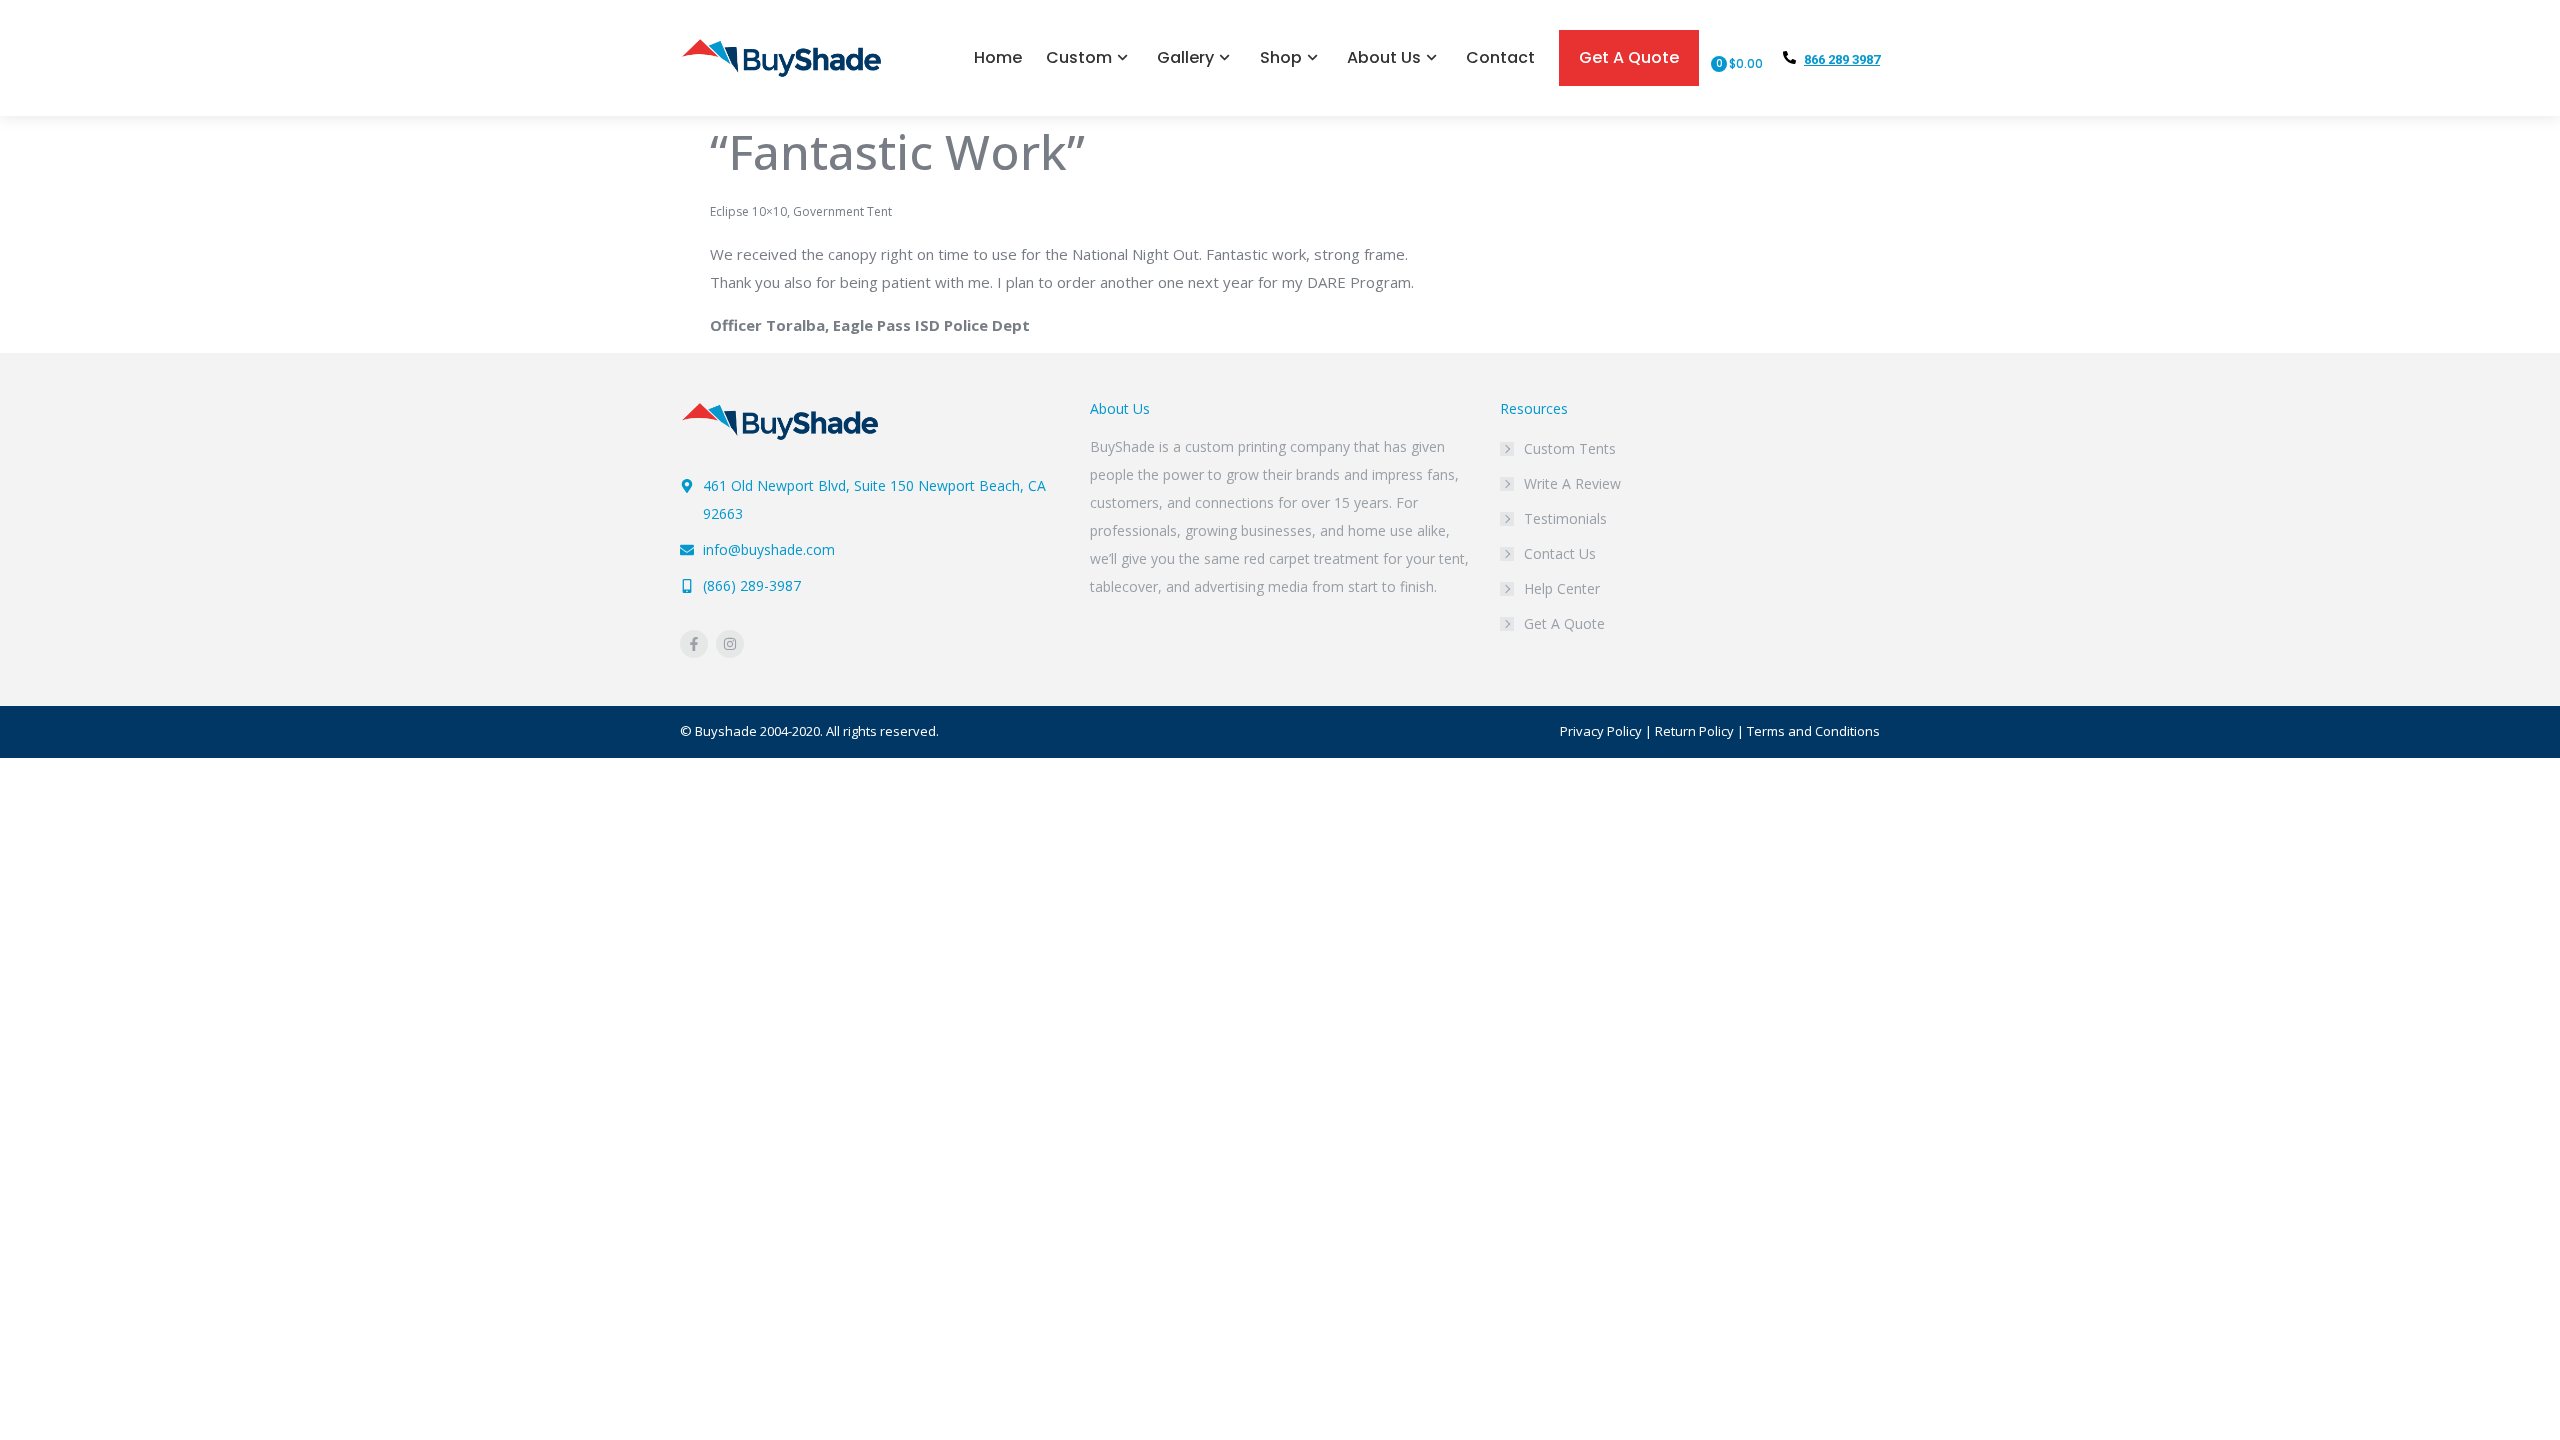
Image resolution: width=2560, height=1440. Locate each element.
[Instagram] (730, 644)
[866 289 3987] (1789, 57)
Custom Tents (1570, 448)
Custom (1079, 57)
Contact (1500, 57)
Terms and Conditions (1813, 731)
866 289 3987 (1842, 59)
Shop (1281, 57)
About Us (1384, 57)
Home (998, 57)
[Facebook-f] (694, 644)
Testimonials (1565, 518)
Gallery (1185, 57)
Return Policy (1694, 731)
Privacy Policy (1601, 731)
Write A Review (1572, 483)
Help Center (1562, 588)
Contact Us (1560, 553)
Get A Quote (1629, 57)
